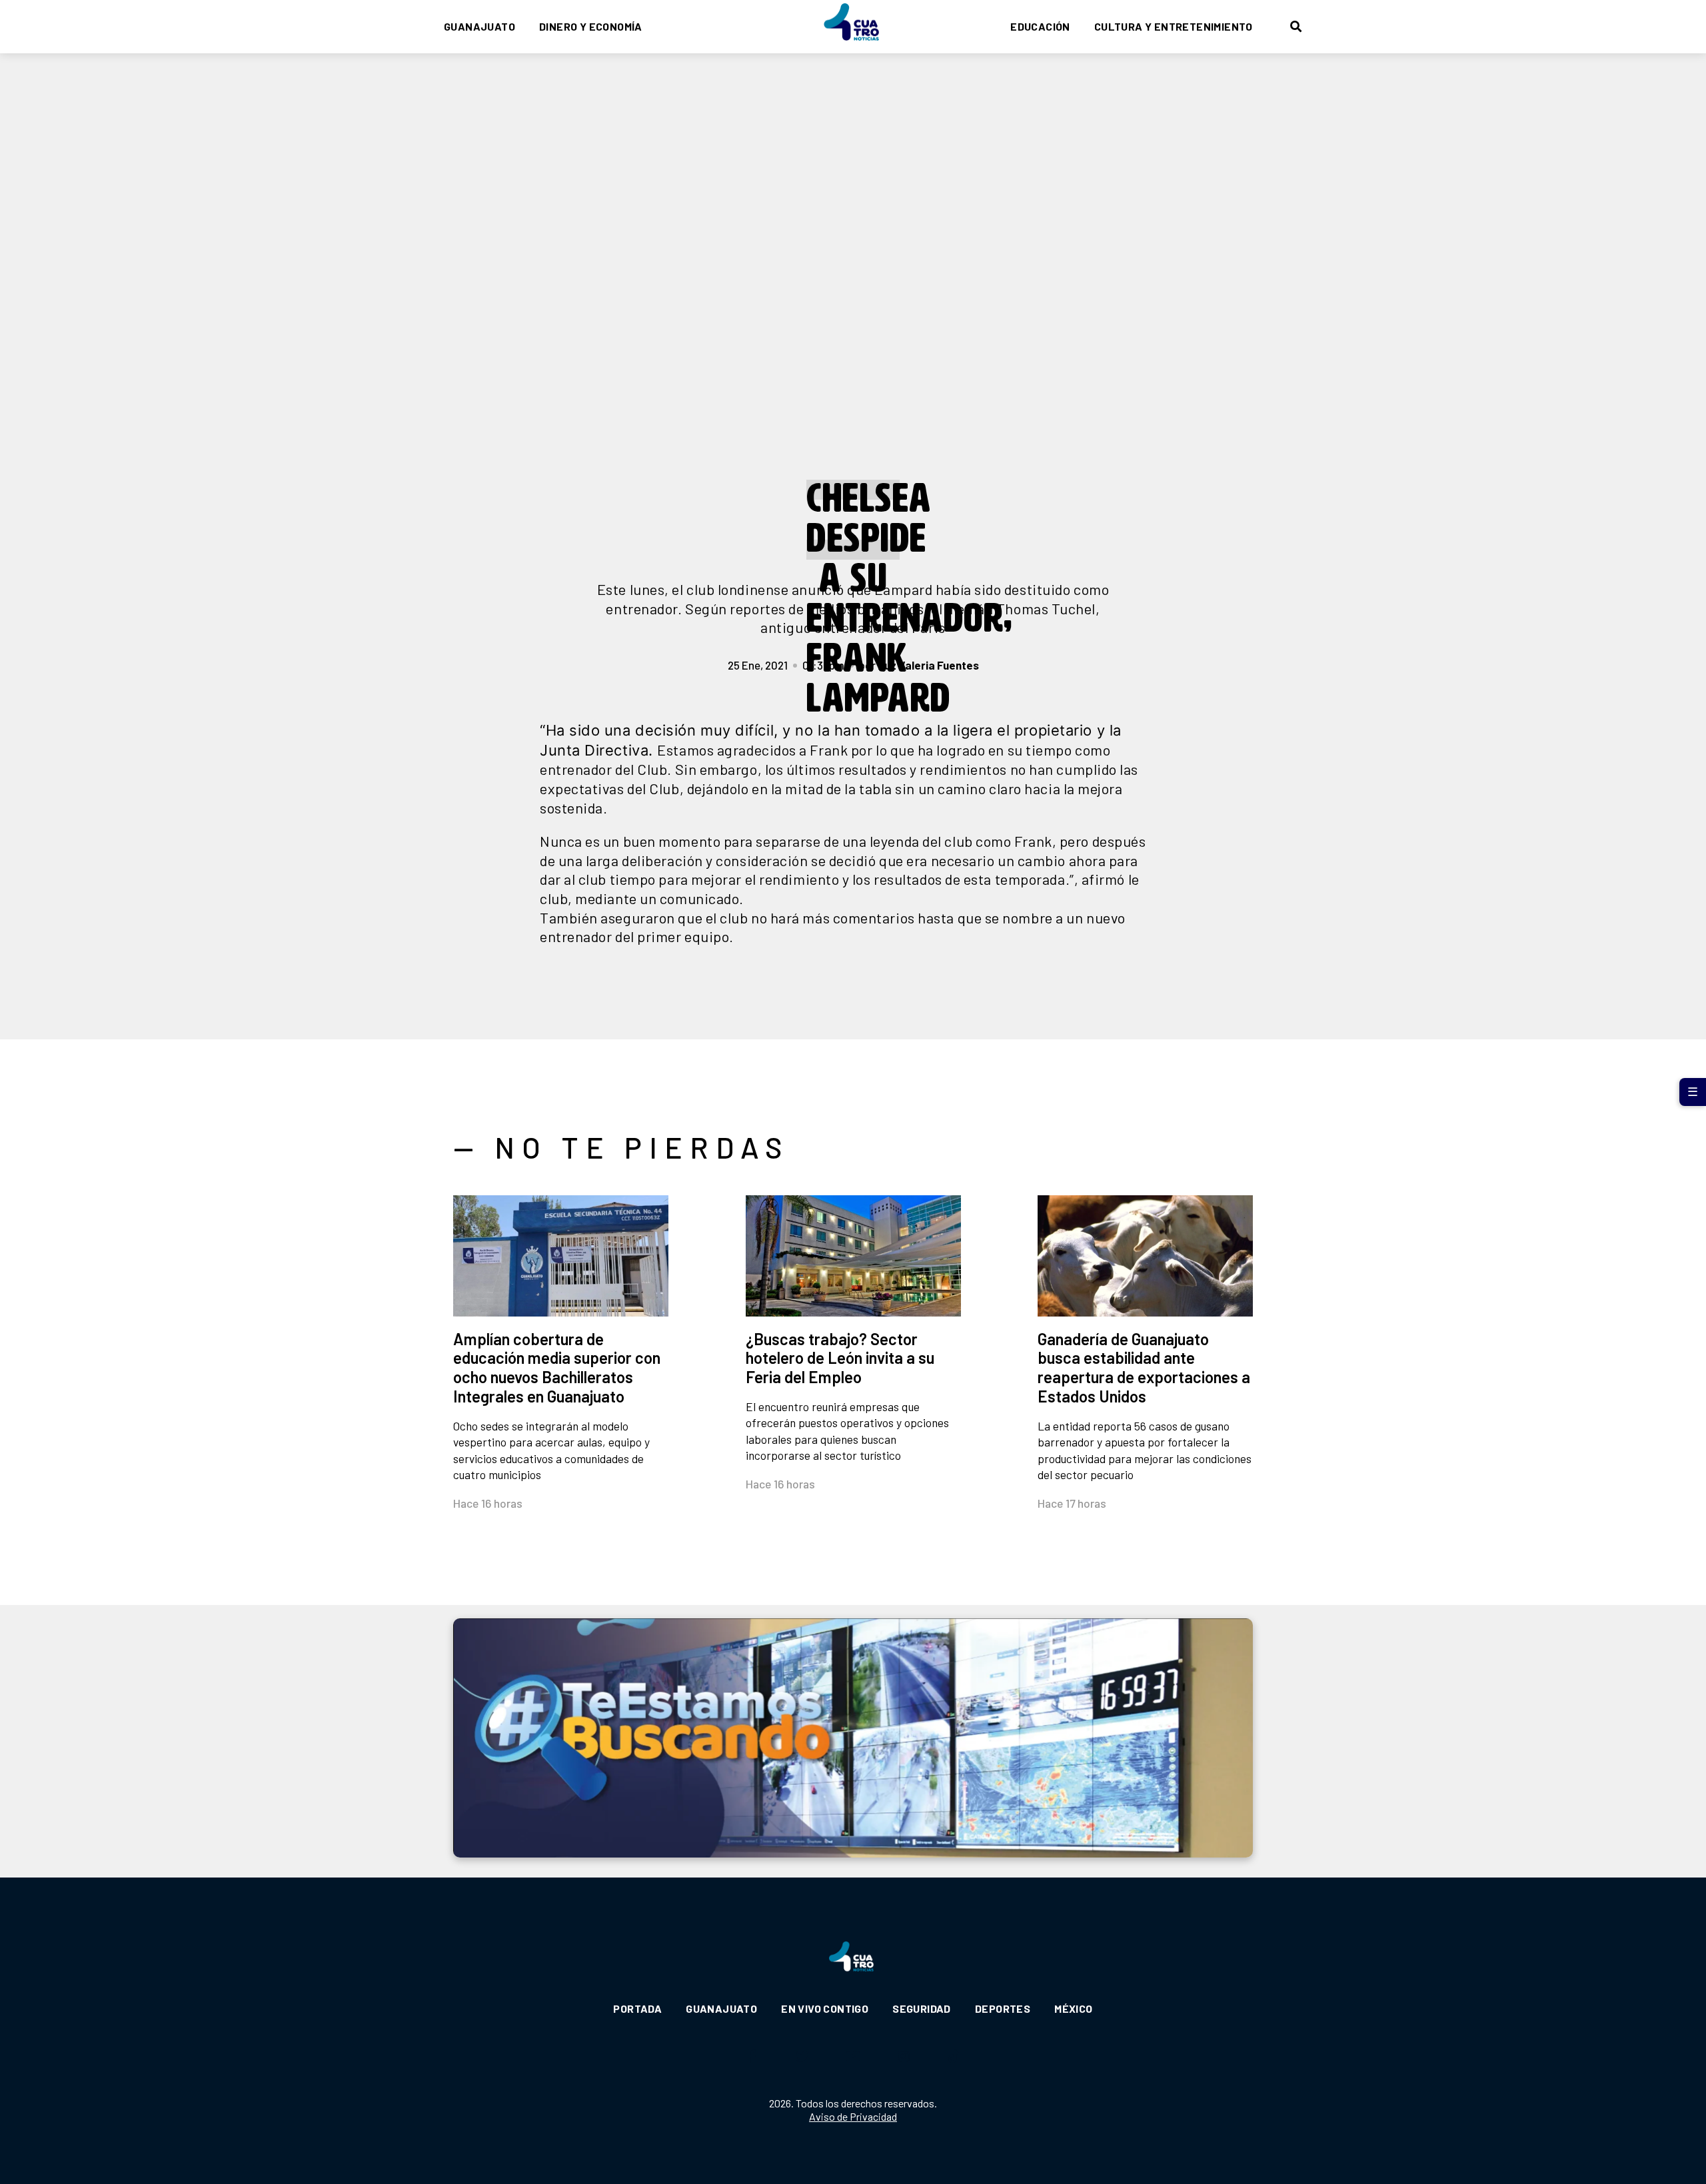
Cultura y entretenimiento (1174, 26)
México (1073, 2008)
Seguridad (922, 2008)
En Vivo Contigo (825, 2008)
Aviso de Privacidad (853, 2116)
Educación (1040, 26)
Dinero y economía (591, 26)
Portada (637, 2008)
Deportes (1003, 2008)
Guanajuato (479, 26)
